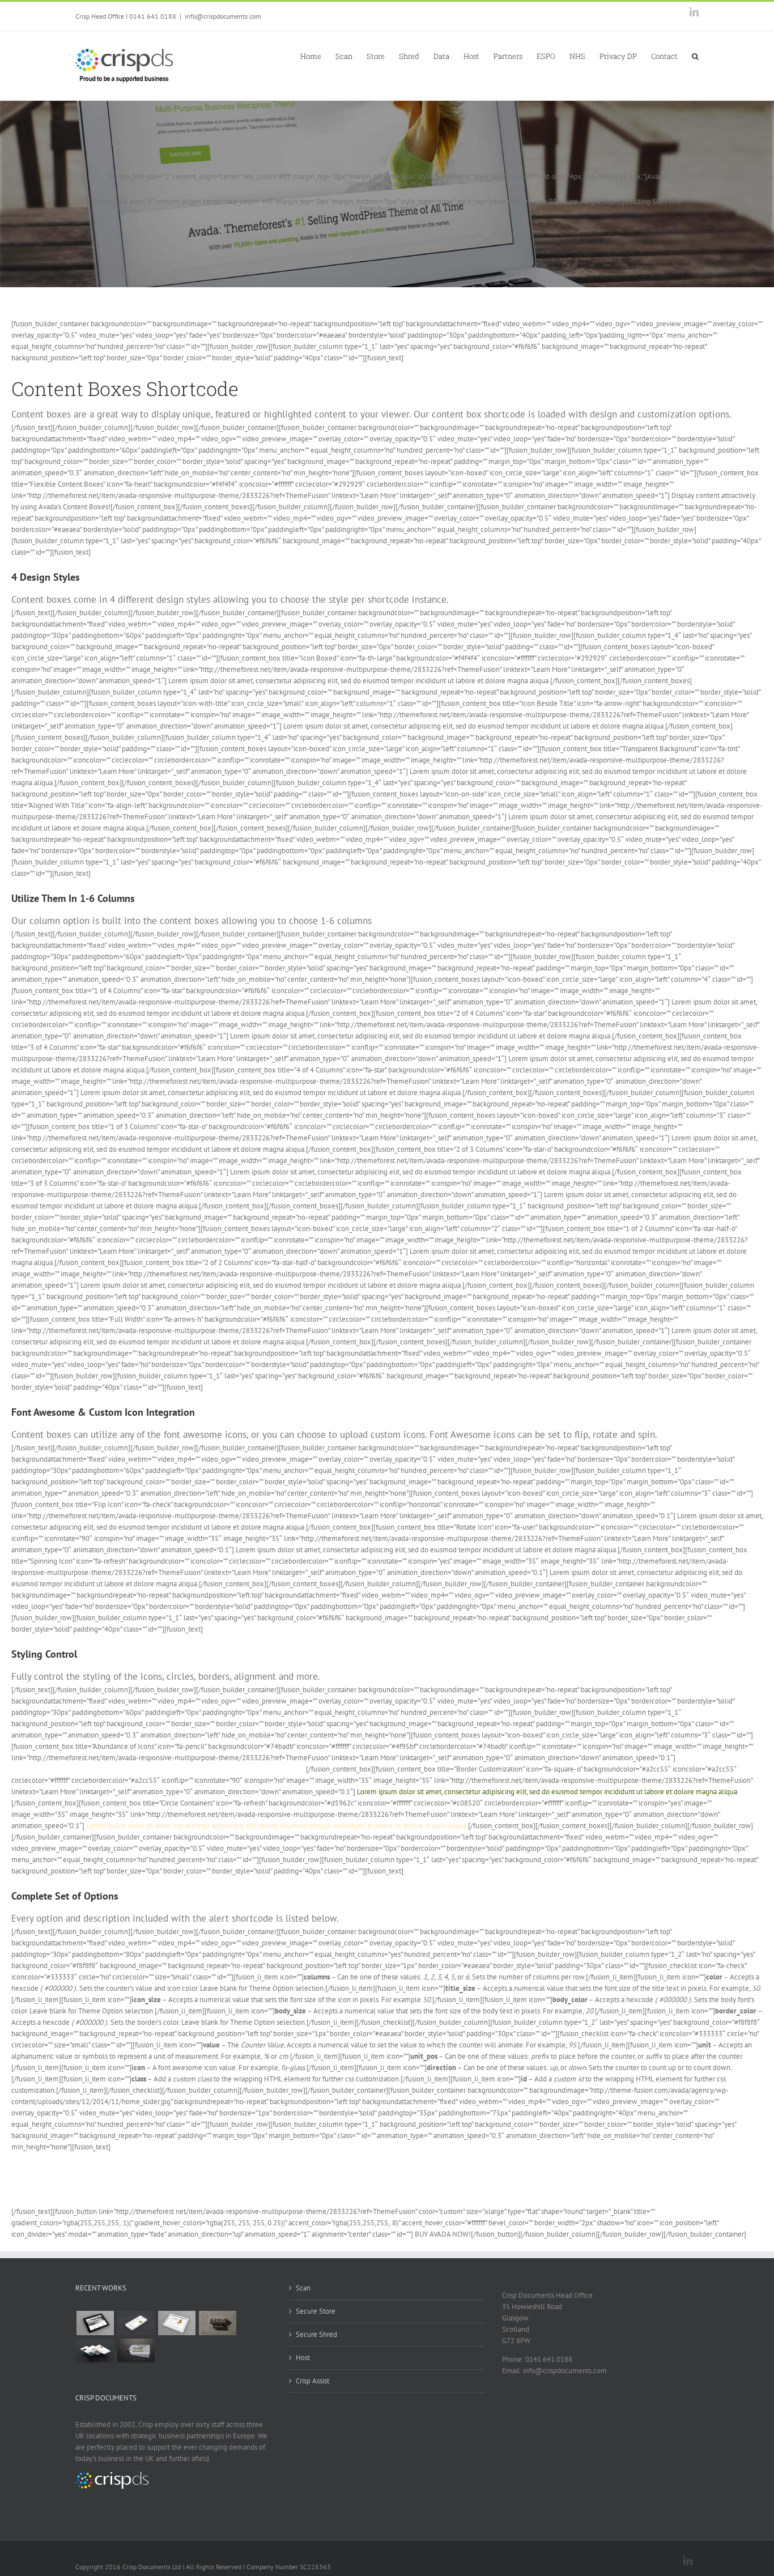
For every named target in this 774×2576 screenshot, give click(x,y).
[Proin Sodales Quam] (177, 2323)
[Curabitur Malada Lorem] (95, 2351)
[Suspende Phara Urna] (136, 2351)
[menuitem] (318, 56)
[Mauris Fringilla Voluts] (136, 2323)
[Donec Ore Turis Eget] (95, 2323)
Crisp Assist (312, 2381)
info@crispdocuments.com (223, 16)
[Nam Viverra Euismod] (217, 2323)
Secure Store (316, 2311)
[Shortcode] (387, 146)
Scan (303, 2288)
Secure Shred (316, 2334)
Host (303, 2358)
